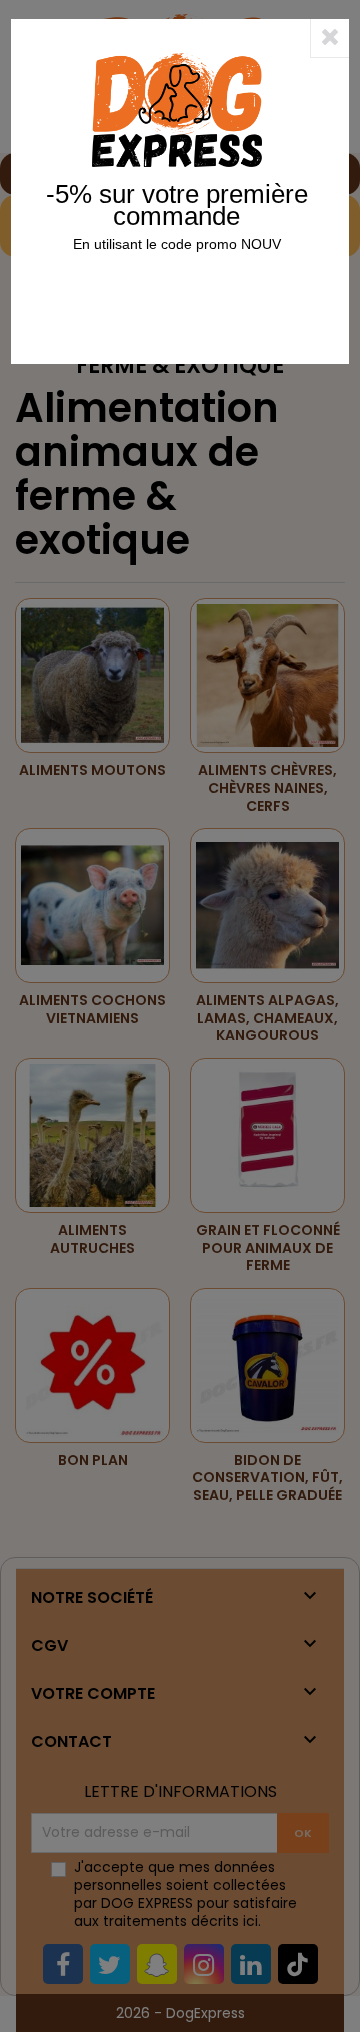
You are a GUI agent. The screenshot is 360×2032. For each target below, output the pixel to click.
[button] (330, 38)
